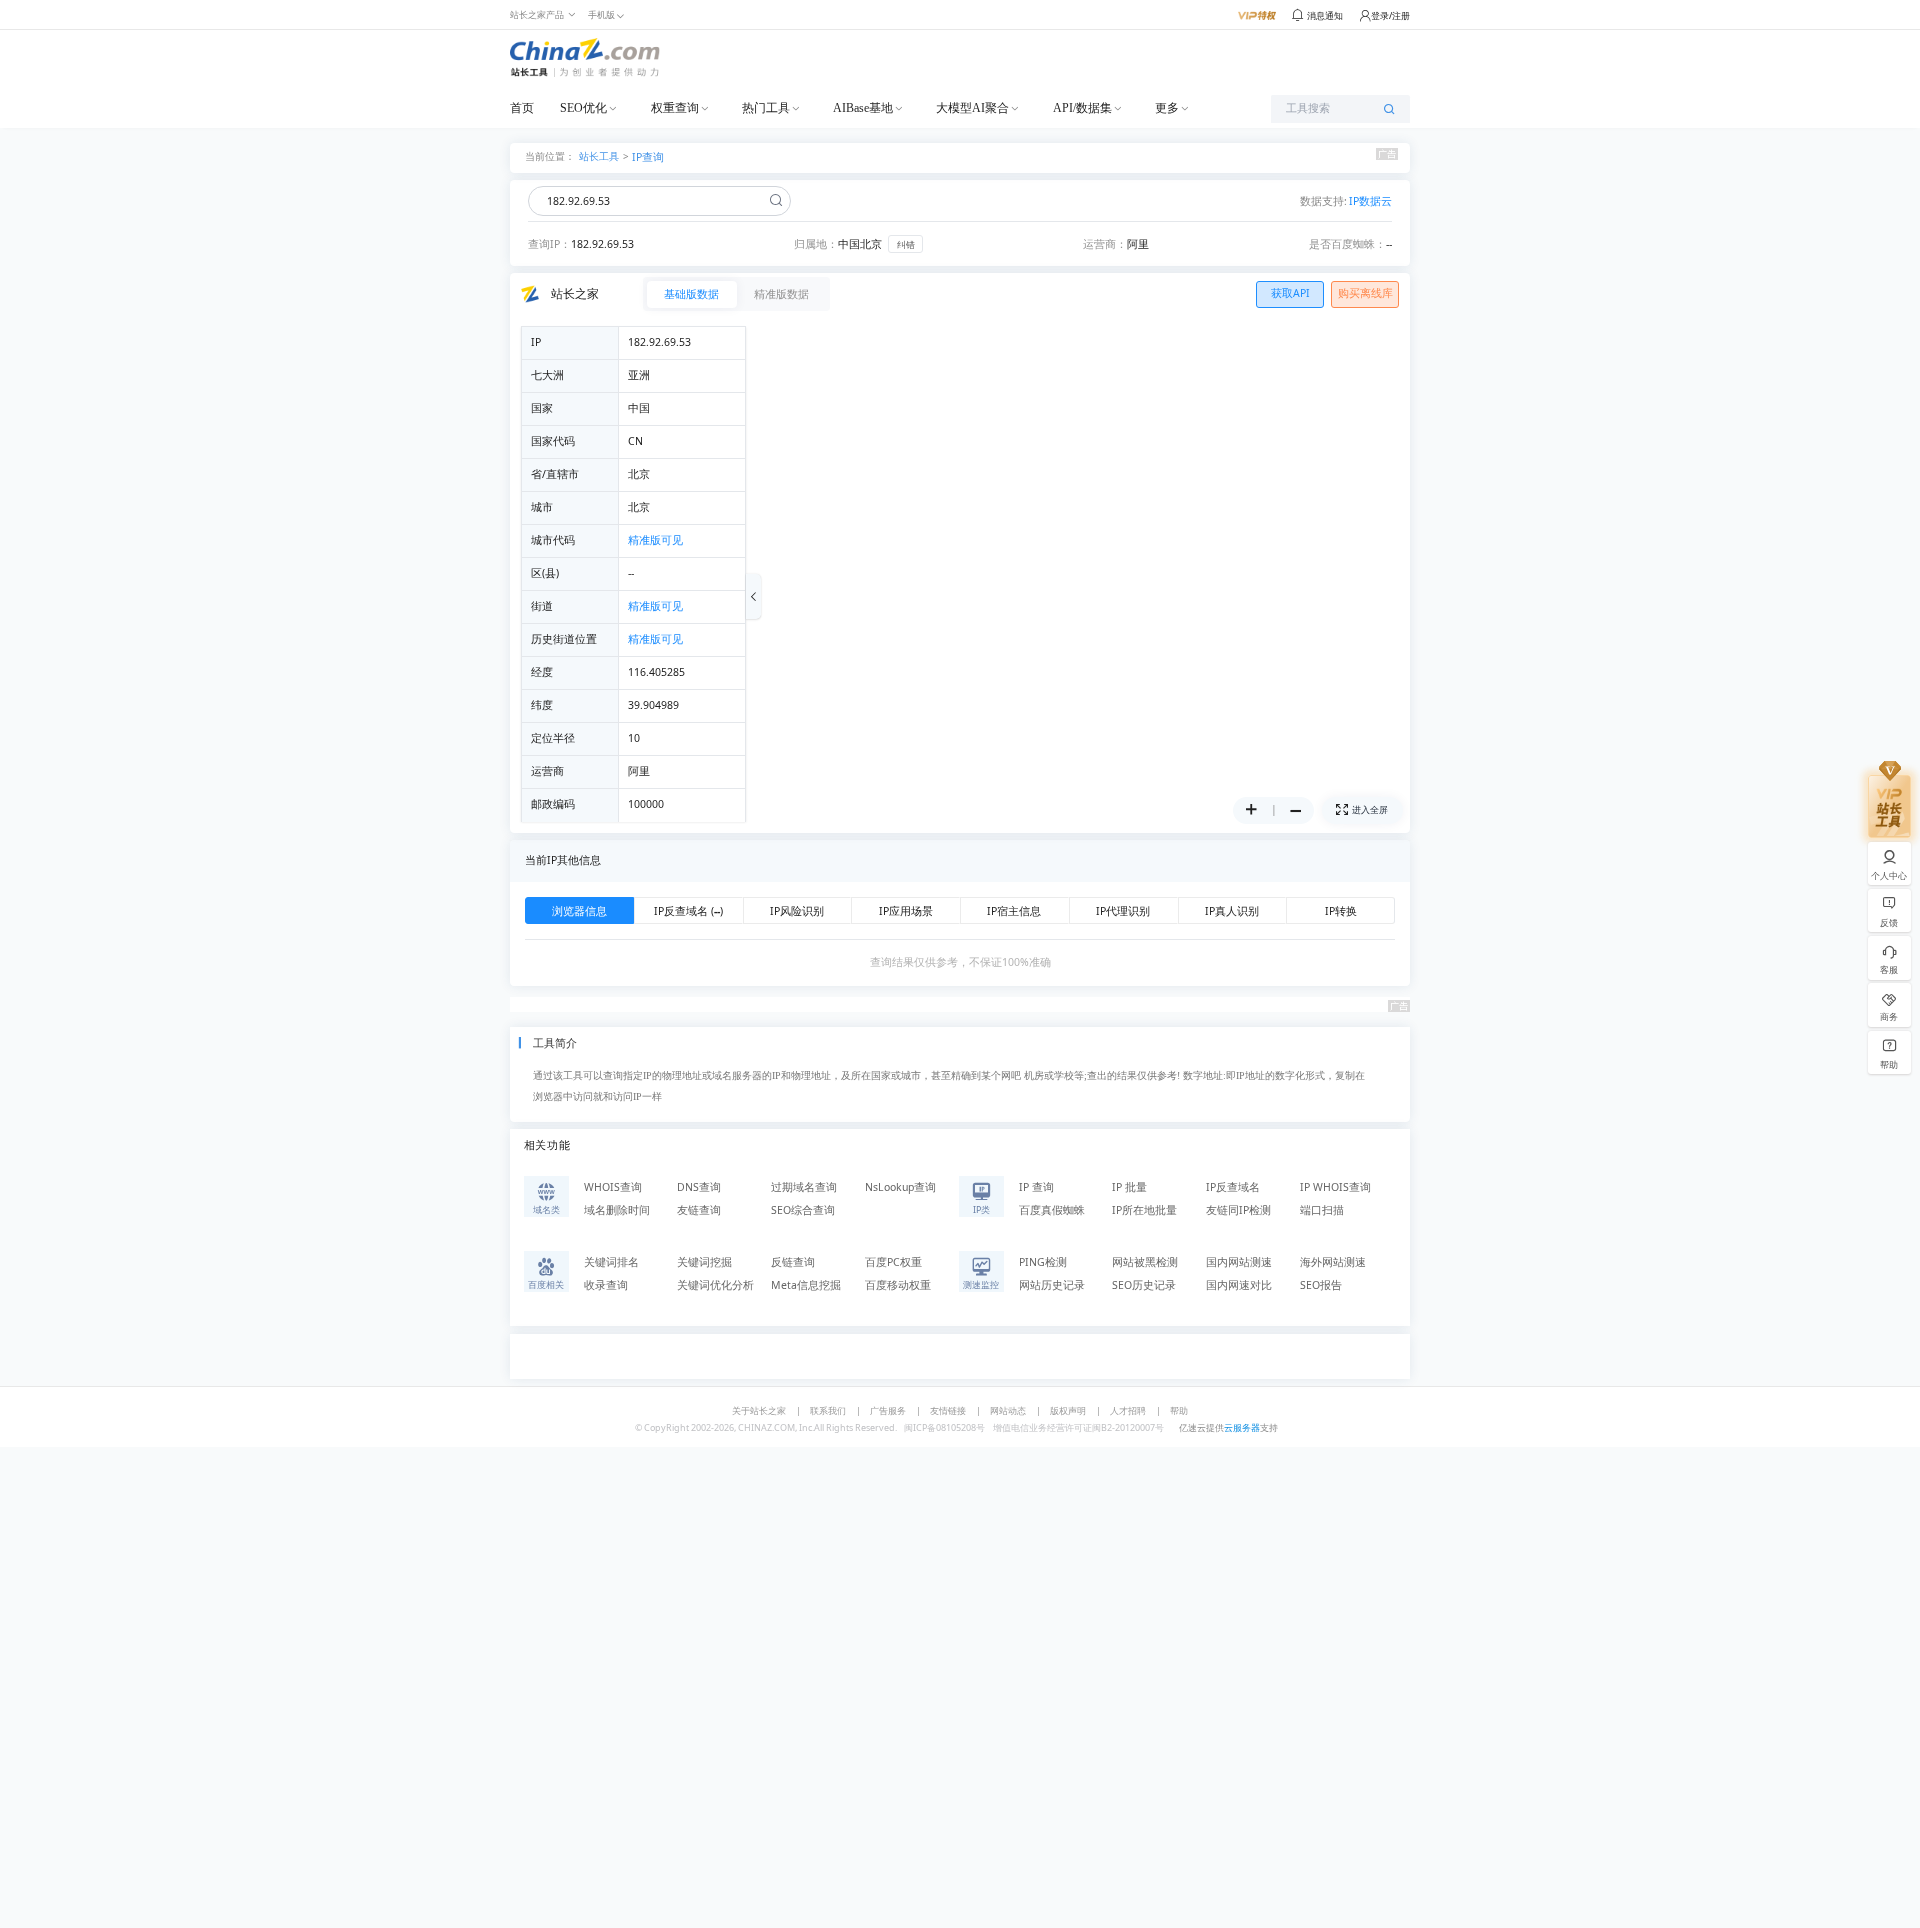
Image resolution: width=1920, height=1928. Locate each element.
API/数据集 (1082, 108)
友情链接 (948, 1410)
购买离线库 (1365, 293)
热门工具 (766, 108)
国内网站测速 (1239, 1262)
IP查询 (648, 157)
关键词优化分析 (715, 1285)
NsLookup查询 (900, 1187)
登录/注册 (1390, 15)
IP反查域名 (1233, 1187)
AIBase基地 (863, 108)
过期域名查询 (804, 1187)
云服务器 (1242, 1427)
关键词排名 (611, 1262)
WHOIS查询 (613, 1187)
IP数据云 (1370, 201)
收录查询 (606, 1285)
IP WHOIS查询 (1335, 1187)
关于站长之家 (759, 1410)
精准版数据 (781, 294)
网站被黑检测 (1145, 1262)
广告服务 (888, 1410)
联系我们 (828, 1410)
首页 (522, 108)
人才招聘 (1128, 1410)
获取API (1290, 293)
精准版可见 (655, 540)
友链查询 (699, 1210)
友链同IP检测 (1238, 1210)
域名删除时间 (617, 1210)
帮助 (1179, 1410)
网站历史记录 (1052, 1285)
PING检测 (1043, 1262)
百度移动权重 (898, 1285)
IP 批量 (1129, 1187)
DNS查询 (699, 1187)
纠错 (906, 244)
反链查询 (793, 1262)
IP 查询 (1036, 1187)
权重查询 (675, 108)
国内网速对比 (1239, 1285)
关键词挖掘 (704, 1262)
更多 (1167, 108)
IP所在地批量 (1144, 1210)
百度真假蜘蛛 (1052, 1210)
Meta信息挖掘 (806, 1285)
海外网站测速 (1333, 1262)
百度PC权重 (893, 1262)
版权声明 (1068, 1410)
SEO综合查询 (803, 1210)
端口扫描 (1322, 1210)
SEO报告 (1321, 1285)
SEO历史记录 (1144, 1285)
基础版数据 (691, 294)
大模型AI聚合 (972, 108)
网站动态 (1008, 1410)
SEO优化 (583, 108)
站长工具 (599, 155)
